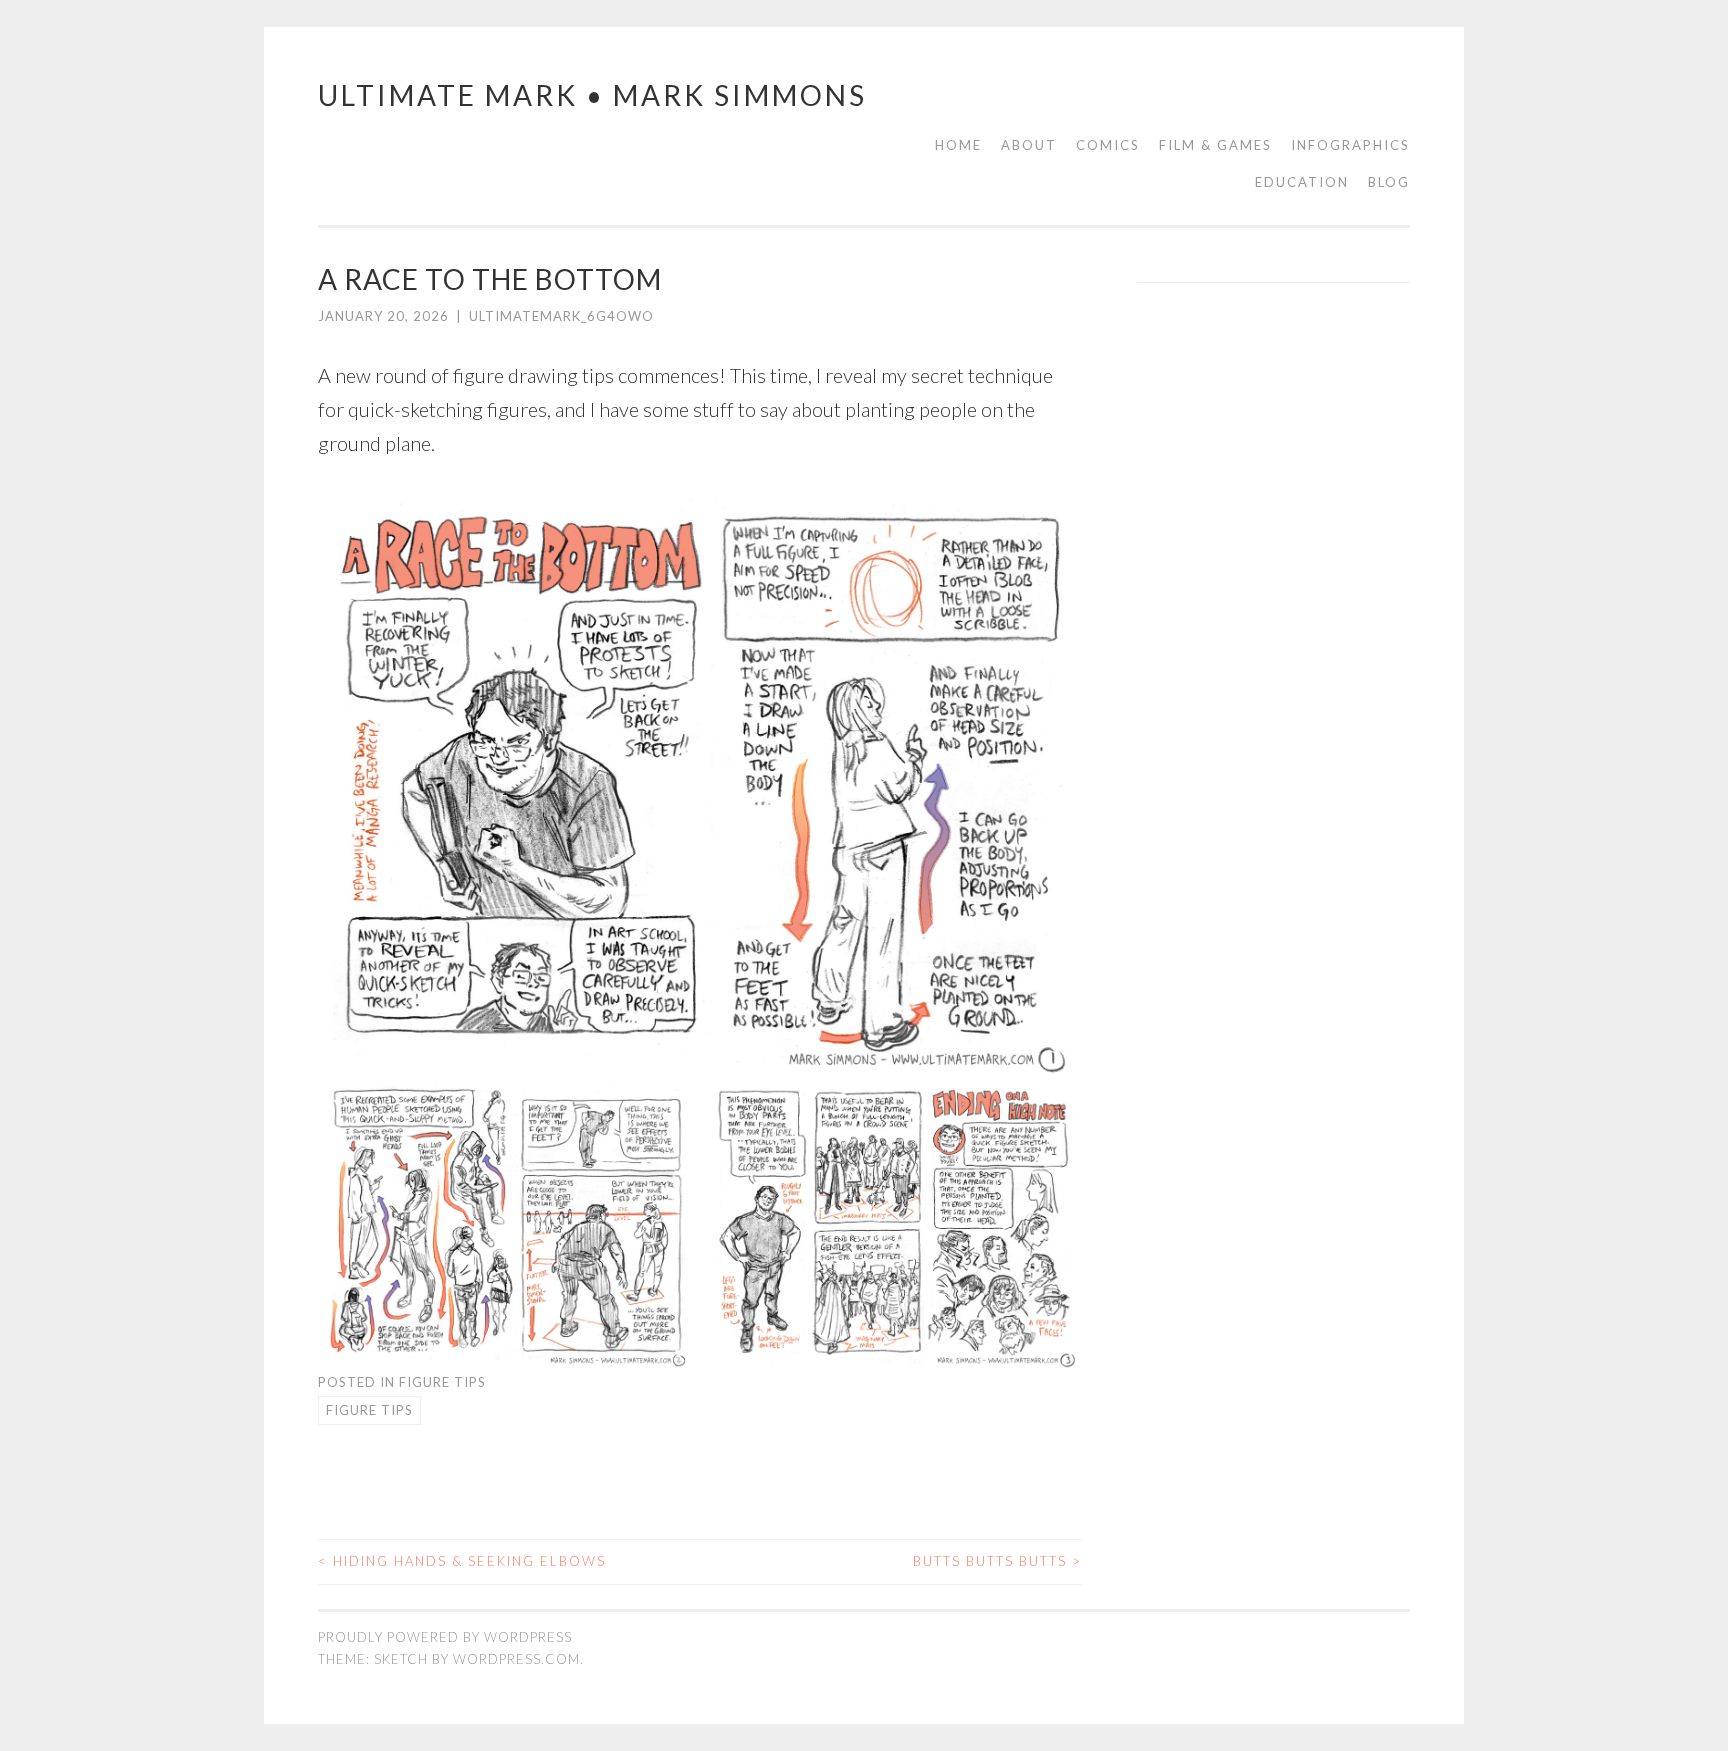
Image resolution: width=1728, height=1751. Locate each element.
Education (1302, 182)
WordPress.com (516, 1659)
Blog (1389, 182)
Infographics (1350, 145)
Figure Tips (442, 1382)
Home (958, 145)
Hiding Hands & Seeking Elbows (462, 1561)
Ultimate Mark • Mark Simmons (592, 95)
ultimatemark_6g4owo (561, 316)
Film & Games (1215, 145)
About (1029, 145)
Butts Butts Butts (997, 1561)
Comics (1108, 145)
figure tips (369, 1410)
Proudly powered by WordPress (445, 1637)
